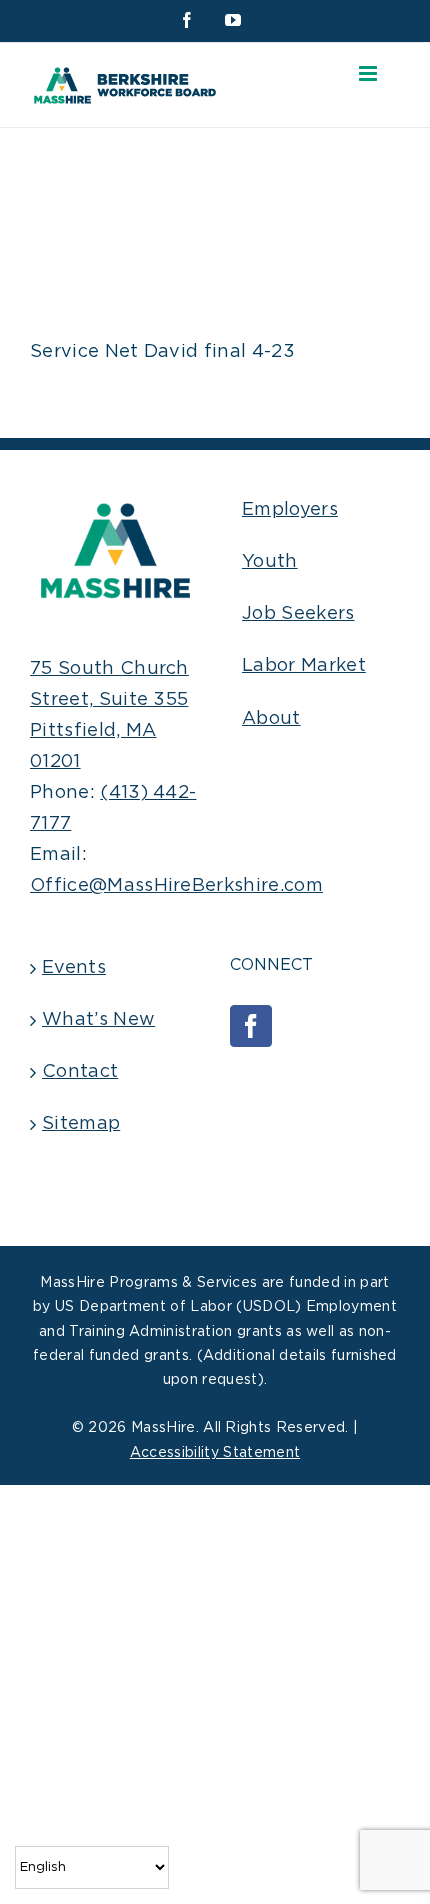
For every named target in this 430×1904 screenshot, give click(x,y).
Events (74, 968)
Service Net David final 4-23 (162, 352)
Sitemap (81, 1124)
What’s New (98, 1020)
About (271, 719)
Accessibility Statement (215, 1453)
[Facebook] (251, 1026)
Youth (270, 562)
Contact (80, 1072)
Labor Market (304, 666)
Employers (290, 510)
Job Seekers (298, 614)
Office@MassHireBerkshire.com (176, 886)
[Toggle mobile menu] (369, 73)
